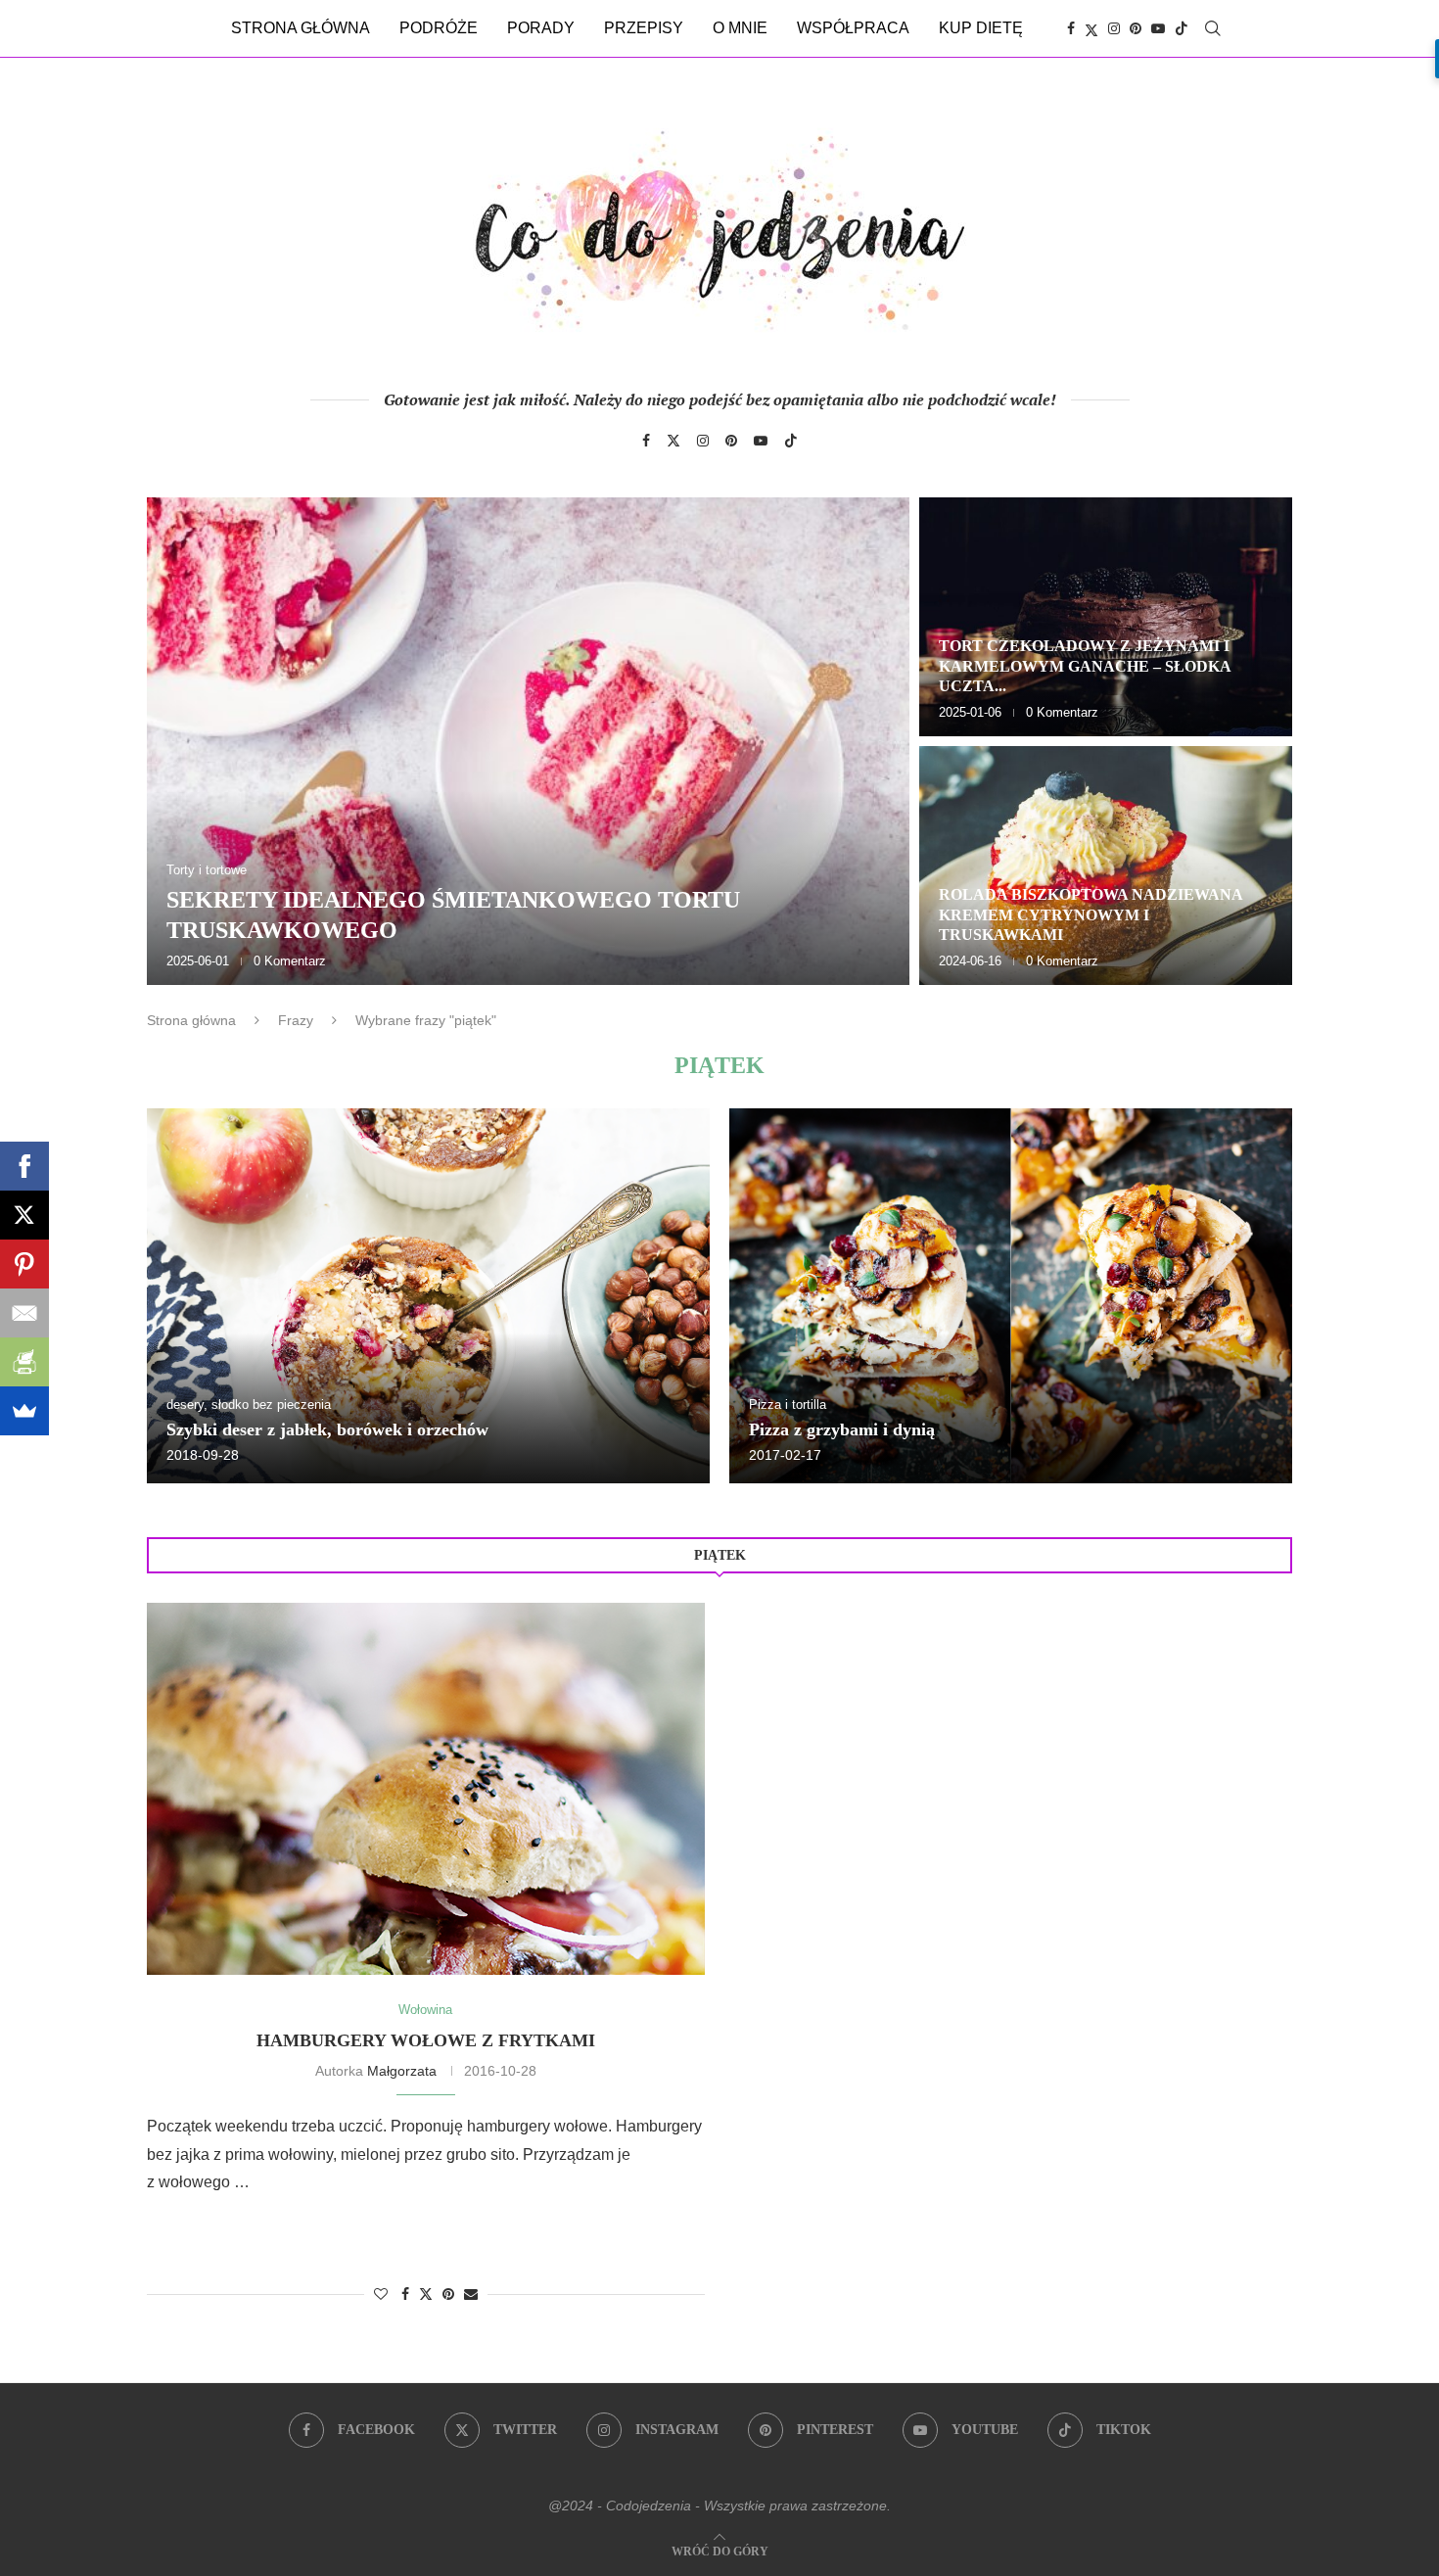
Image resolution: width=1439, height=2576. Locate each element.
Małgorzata (402, 2071)
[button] (183, 740)
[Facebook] (1071, 28)
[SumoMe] (24, 1411)
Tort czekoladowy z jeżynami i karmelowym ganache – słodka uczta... (1085, 666)
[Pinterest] (1136, 28)
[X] (24, 1215)
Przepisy (644, 28)
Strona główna (301, 28)
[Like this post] (381, 2294)
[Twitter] (1091, 28)
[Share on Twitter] (426, 2294)
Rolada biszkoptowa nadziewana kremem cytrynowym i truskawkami (1091, 915)
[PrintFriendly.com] (24, 1362)
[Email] (24, 1313)
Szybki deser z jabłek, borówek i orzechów (327, 1429)
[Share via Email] (471, 2294)
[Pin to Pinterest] (448, 2294)
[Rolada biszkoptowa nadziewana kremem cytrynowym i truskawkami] (1106, 866)
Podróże (439, 28)
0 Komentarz (290, 961)
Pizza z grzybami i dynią (842, 1429)
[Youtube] (1158, 28)
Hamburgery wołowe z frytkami (426, 2040)
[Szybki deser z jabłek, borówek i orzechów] (428, 1296)
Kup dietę (981, 28)
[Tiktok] (1182, 28)
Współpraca (853, 28)
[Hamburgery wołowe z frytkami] (426, 1789)
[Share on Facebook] (405, 2294)
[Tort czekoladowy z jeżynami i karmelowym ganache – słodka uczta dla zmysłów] (1106, 617)
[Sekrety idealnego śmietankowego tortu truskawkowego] (528, 741)
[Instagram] (1114, 28)
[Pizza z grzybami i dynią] (1011, 1296)
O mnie (740, 28)
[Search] (1213, 28)
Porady (541, 28)
